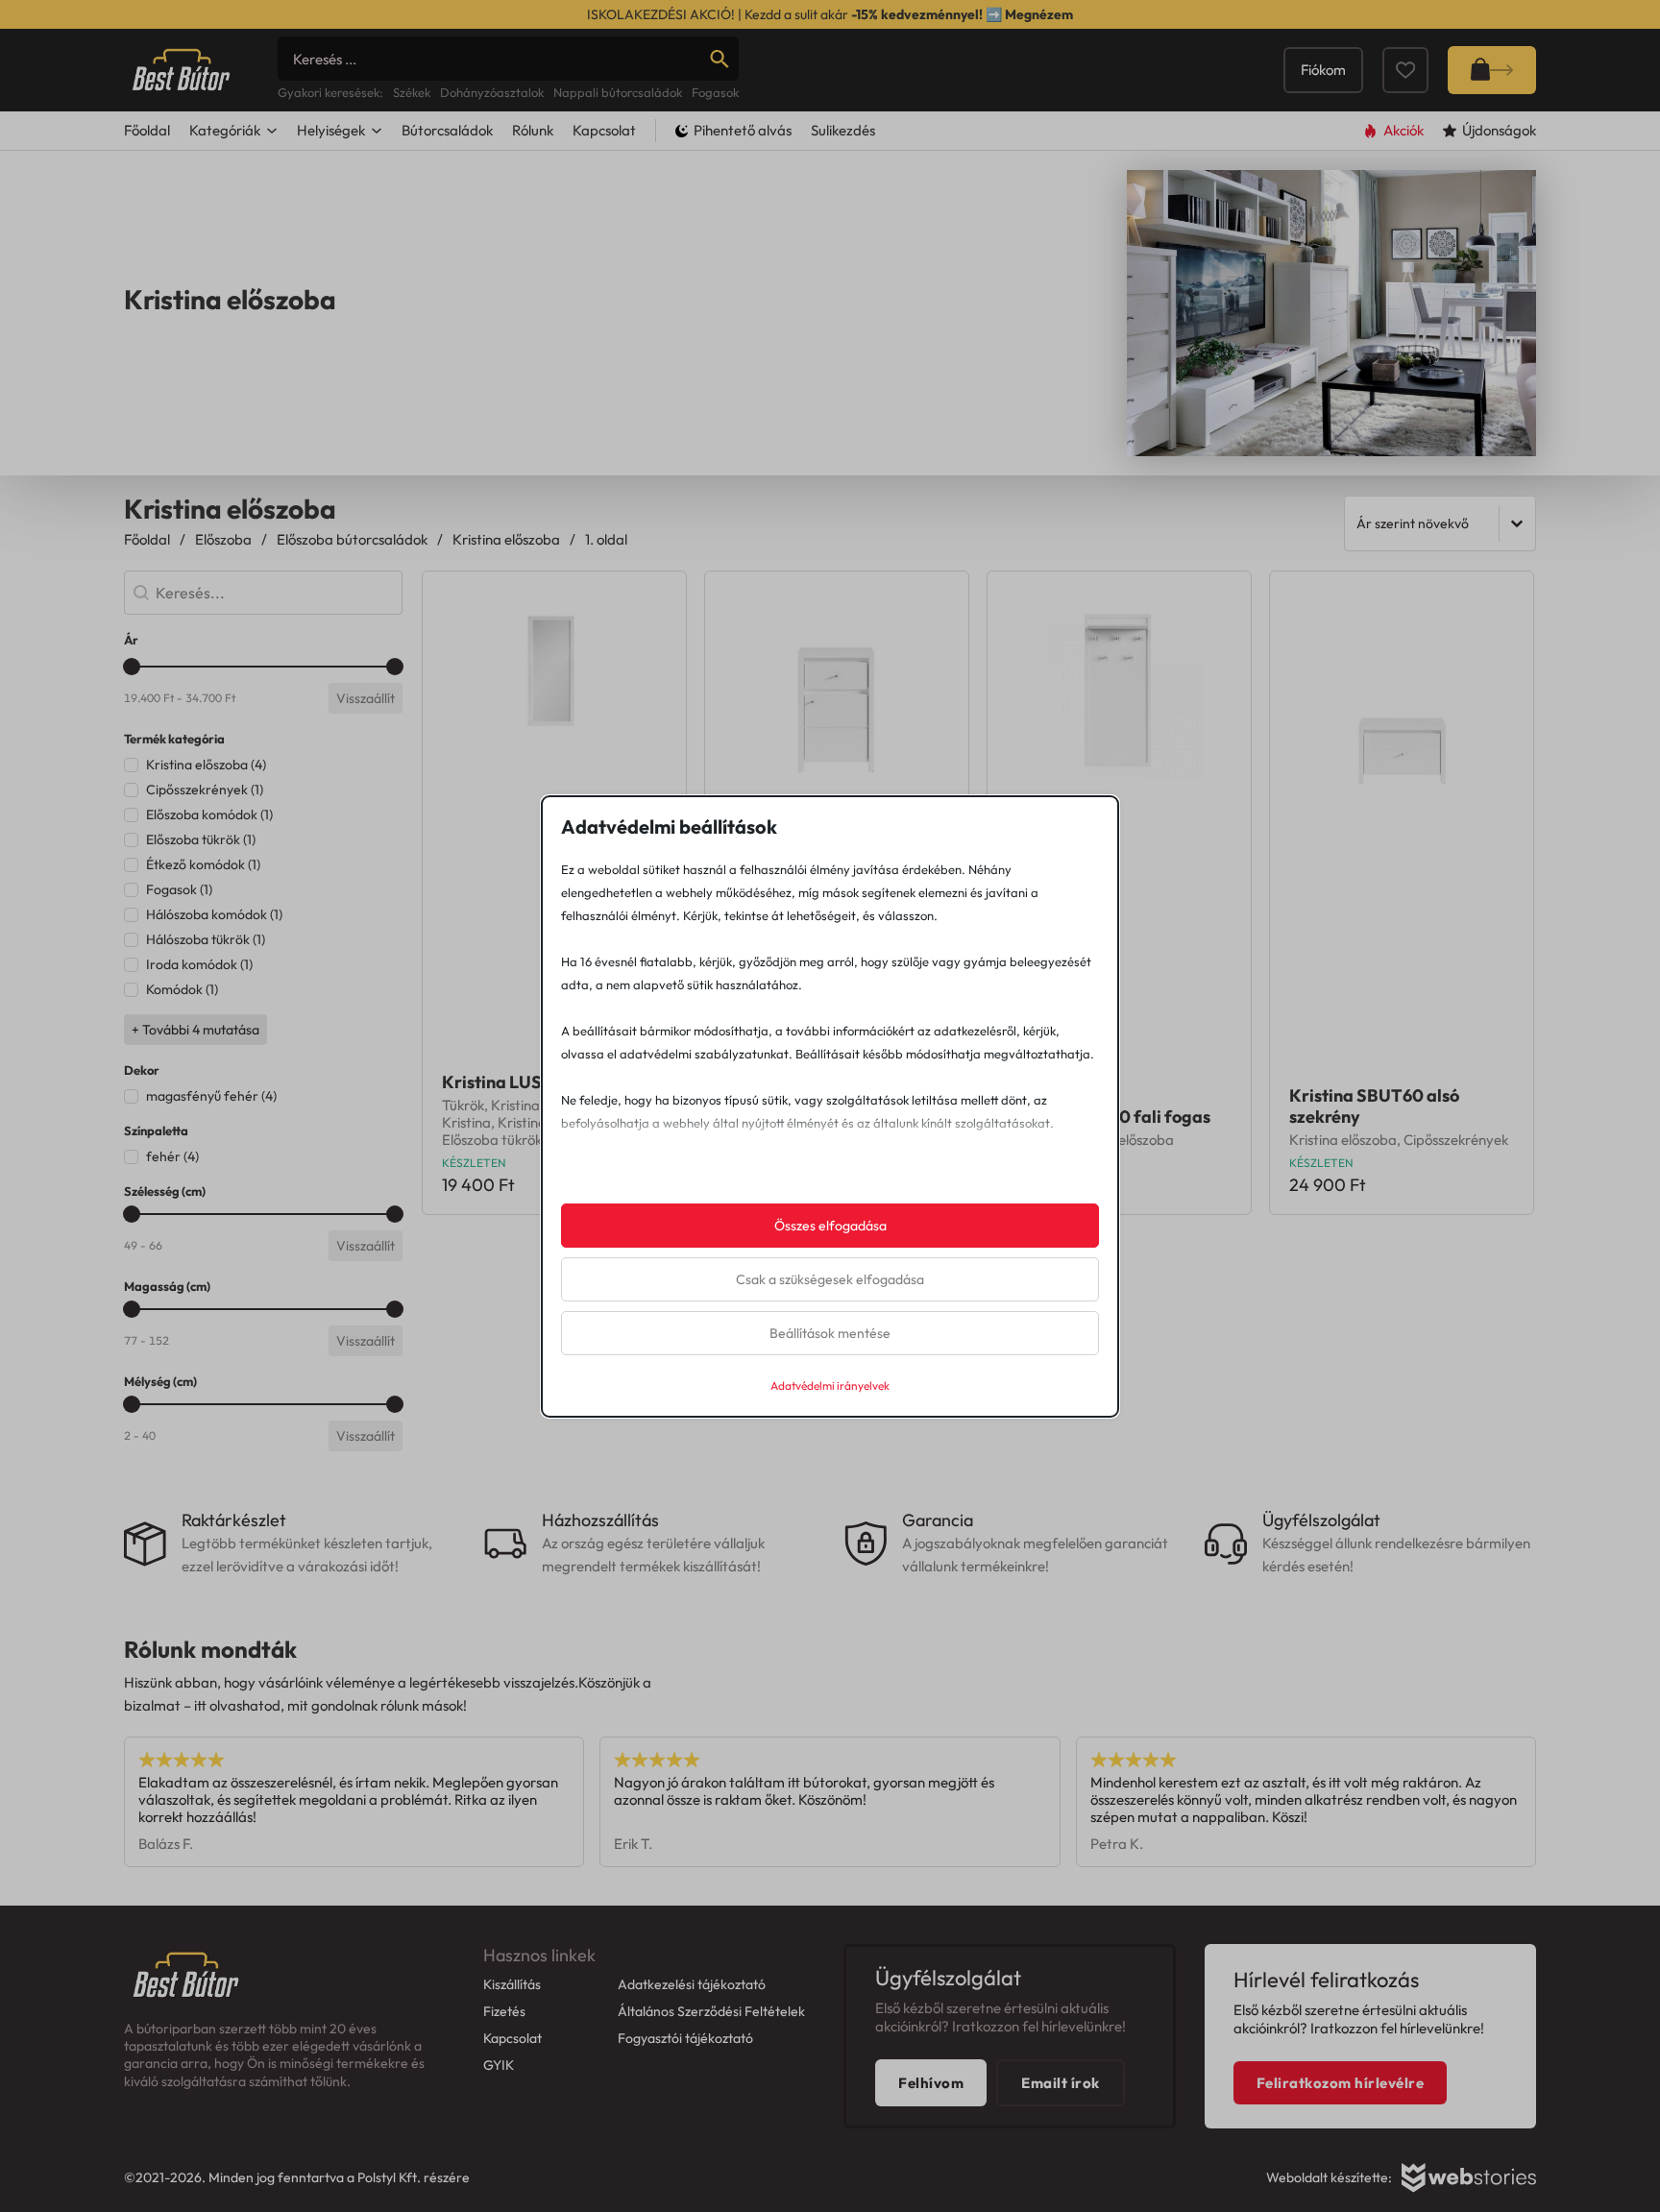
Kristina (515, 1105)
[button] (263, 765)
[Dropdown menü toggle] (272, 131)
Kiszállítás (512, 1984)
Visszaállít (366, 698)
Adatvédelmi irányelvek (830, 1386)
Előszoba (223, 539)
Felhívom (931, 2083)
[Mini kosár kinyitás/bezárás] (1492, 70)
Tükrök (463, 1105)
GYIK (499, 2065)
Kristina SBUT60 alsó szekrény (1374, 1106)
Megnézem (1039, 14)
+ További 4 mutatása (195, 1030)
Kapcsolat (604, 130)
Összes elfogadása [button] (830, 1226)
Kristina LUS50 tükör (525, 1082)
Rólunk (533, 130)
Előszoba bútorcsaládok (352, 539)
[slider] (132, 667)
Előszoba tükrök (492, 1140)
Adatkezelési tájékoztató (692, 1984)
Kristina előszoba (506, 539)
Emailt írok (1061, 2083)
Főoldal (147, 130)
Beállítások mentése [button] (830, 1333)
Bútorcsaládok (447, 130)
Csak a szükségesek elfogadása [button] (830, 1279)
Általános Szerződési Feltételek (711, 2011)
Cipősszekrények (1456, 1140)
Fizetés (504, 2011)
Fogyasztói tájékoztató (685, 2038)
